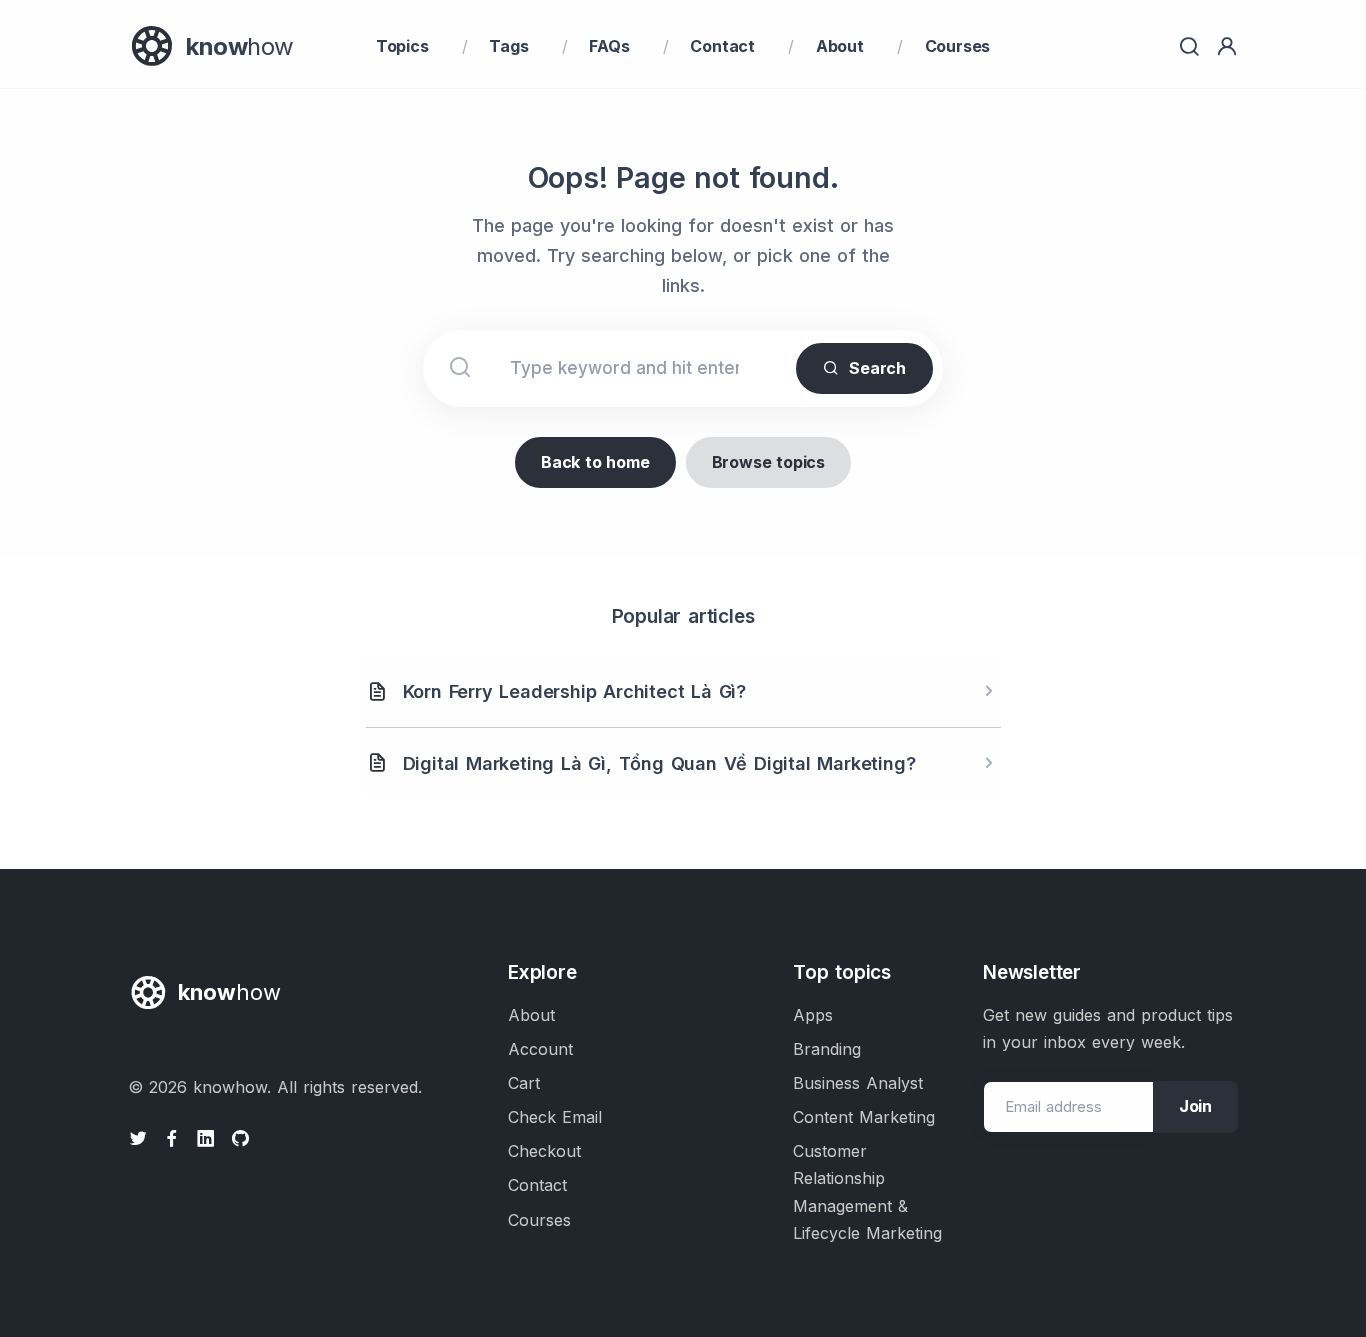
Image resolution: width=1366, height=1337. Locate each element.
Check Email (555, 1117)
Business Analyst (858, 1083)
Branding (827, 1049)
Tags (508, 46)
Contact (722, 46)
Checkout (544, 1151)
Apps (813, 1015)
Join (1195, 1106)
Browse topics (768, 462)
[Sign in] (1227, 46)
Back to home (595, 462)
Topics (402, 46)
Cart (524, 1083)
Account (540, 1049)
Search (877, 368)
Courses (958, 46)
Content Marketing (864, 1117)
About (840, 46)
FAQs (609, 46)
